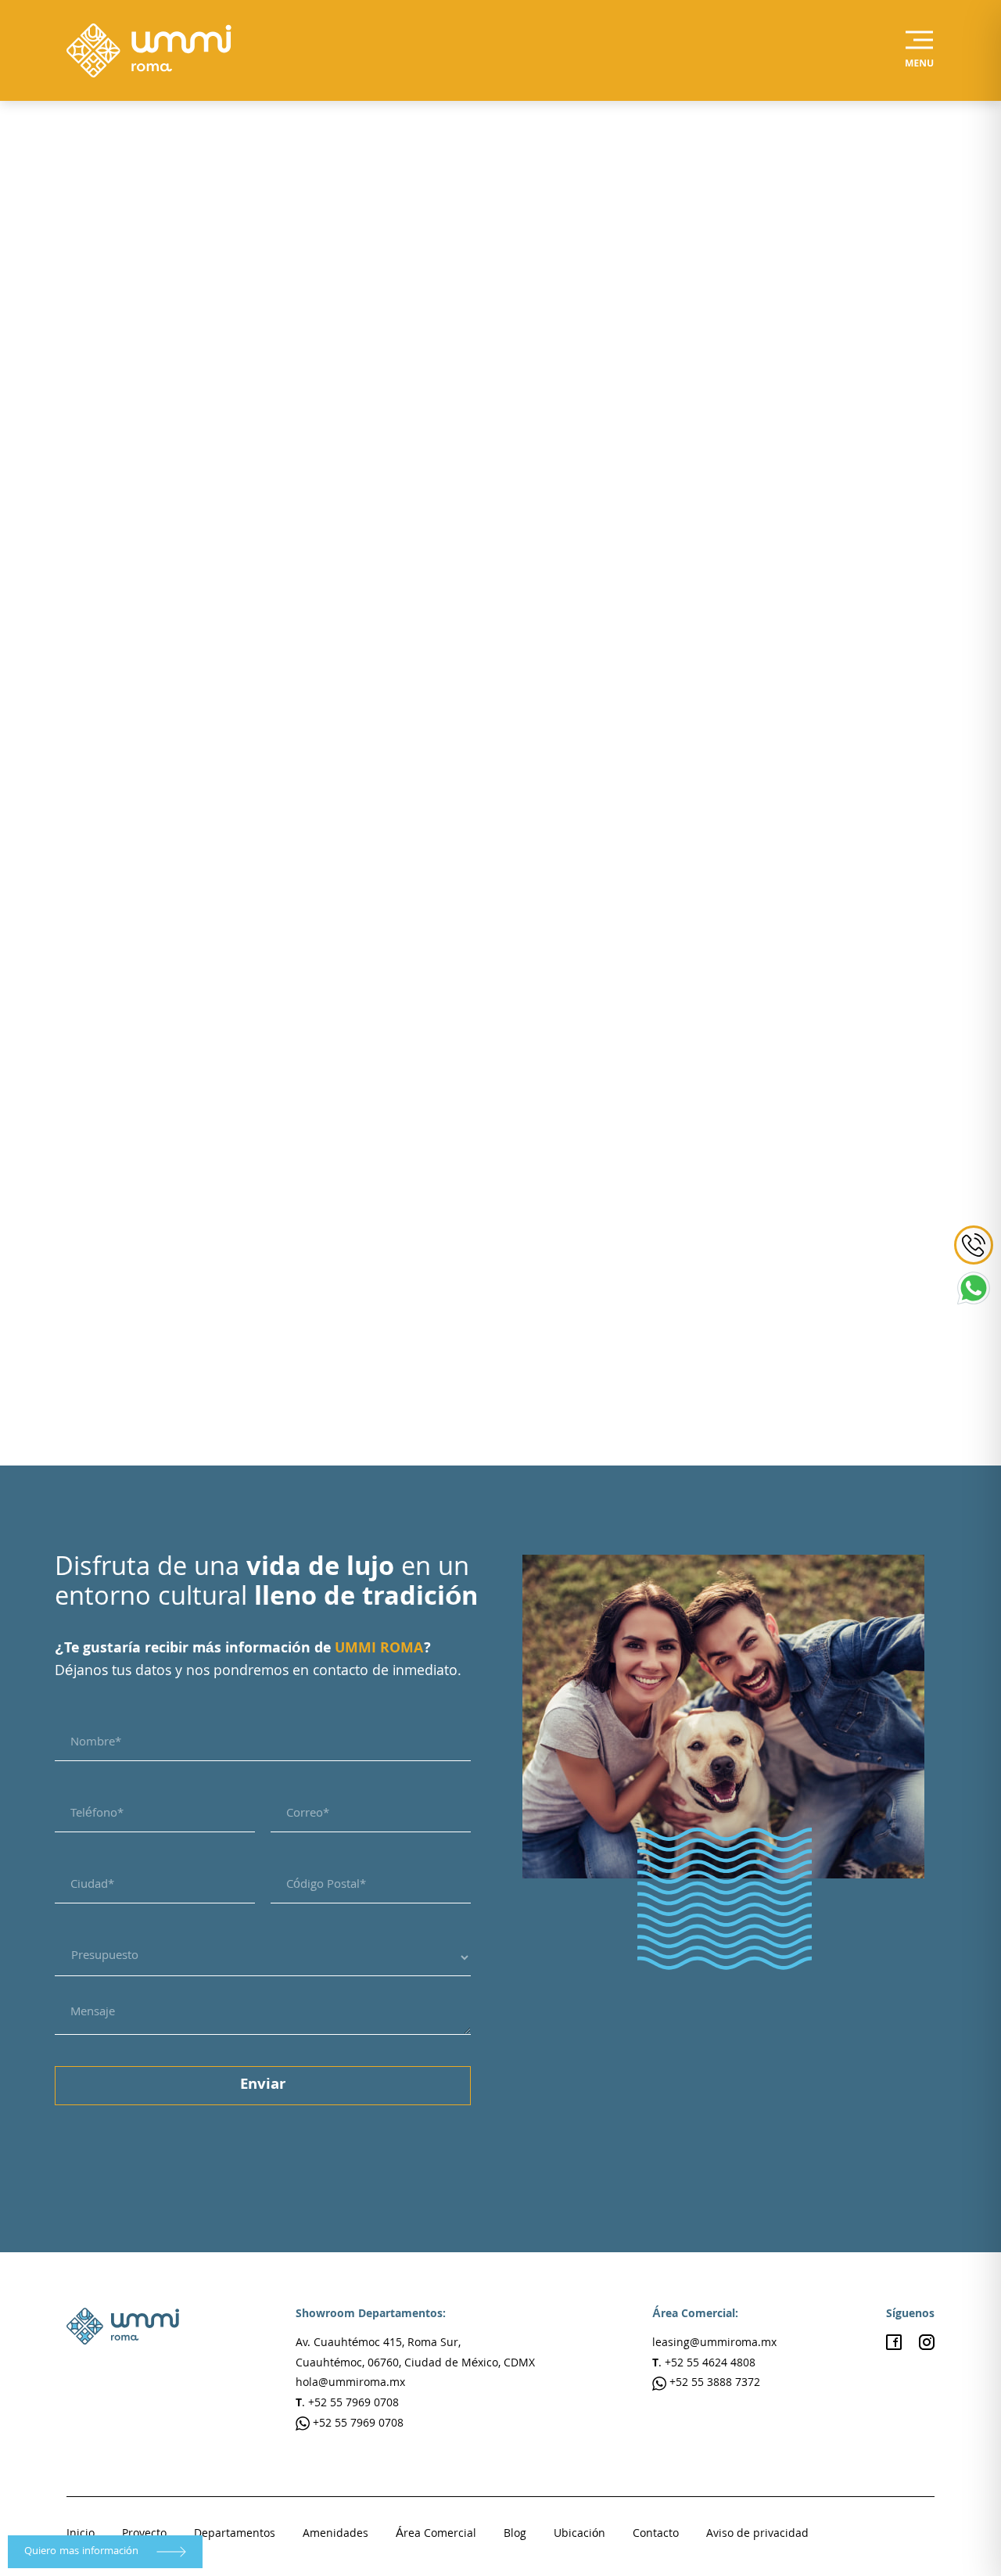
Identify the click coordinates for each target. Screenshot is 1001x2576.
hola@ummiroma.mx (350, 2384)
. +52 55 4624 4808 (704, 2364)
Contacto (656, 2535)
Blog (515, 2535)
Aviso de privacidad (757, 2535)
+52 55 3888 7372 (713, 2384)
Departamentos (235, 2535)
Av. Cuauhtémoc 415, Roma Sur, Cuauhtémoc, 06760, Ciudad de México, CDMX (415, 2354)
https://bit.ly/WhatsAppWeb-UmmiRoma (213, 1347)
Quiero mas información (83, 2552)
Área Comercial (436, 2535)
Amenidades (335, 2535)
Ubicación (579, 2535)
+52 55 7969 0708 (357, 2424)
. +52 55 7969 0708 (347, 2404)
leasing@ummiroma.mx (714, 2344)
